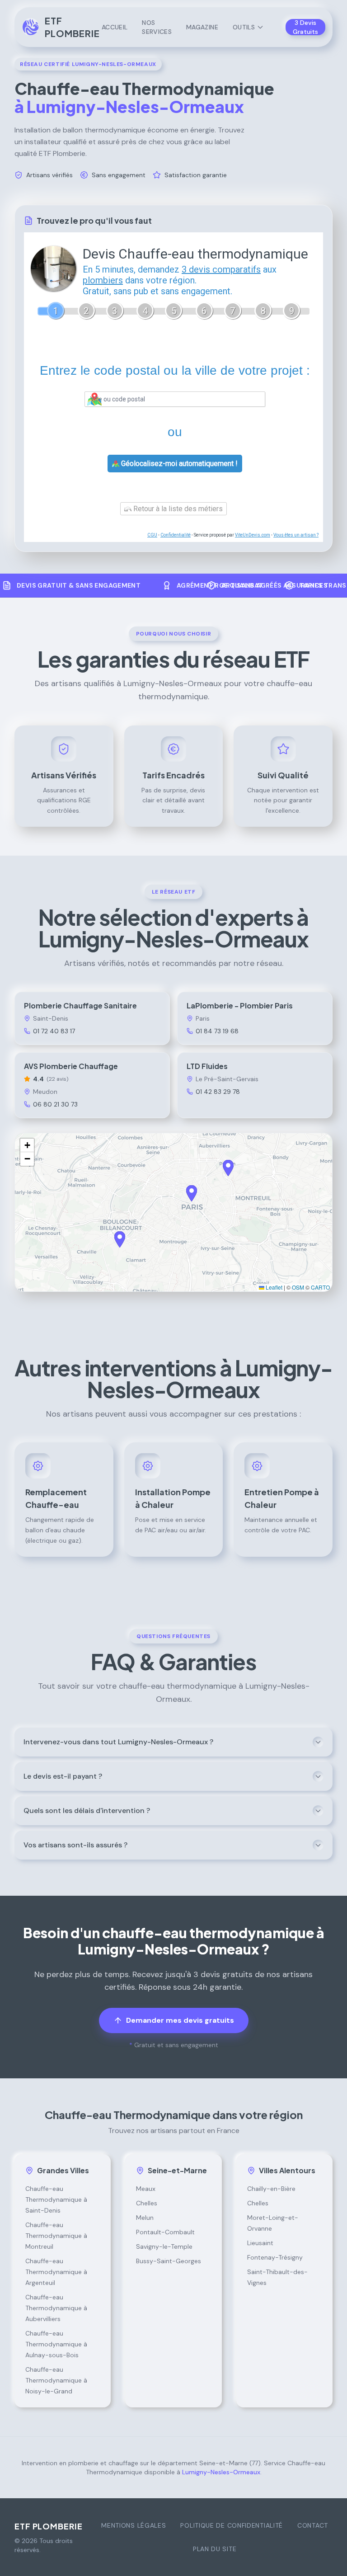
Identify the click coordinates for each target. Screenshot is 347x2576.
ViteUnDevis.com (253, 535)
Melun (145, 2218)
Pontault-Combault (165, 2232)
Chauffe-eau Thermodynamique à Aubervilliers (56, 2308)
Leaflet (273, 1287)
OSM (298, 1287)
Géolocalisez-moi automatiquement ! (178, 464)
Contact (313, 2525)
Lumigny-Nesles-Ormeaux (221, 2472)
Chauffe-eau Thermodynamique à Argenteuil (56, 2272)
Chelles (147, 2203)
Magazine (202, 27)
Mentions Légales (134, 2525)
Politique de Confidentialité (232, 2525)
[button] (192, 1193)
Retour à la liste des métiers (177, 509)
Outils (244, 27)
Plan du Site (215, 2549)
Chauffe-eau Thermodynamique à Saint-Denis (56, 2199)
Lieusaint (260, 2243)
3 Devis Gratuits (305, 27)
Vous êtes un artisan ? (296, 535)
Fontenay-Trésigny (275, 2257)
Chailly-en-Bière (271, 2189)
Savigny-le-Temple (164, 2246)
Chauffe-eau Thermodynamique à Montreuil (56, 2236)
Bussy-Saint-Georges (169, 2261)
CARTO (320, 1287)
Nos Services (157, 27)
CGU (152, 535)
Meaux (146, 2189)
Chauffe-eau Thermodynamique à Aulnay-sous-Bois (56, 2344)
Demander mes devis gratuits (180, 2020)
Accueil (115, 27)
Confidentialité (176, 535)
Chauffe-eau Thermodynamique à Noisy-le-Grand (56, 2380)
